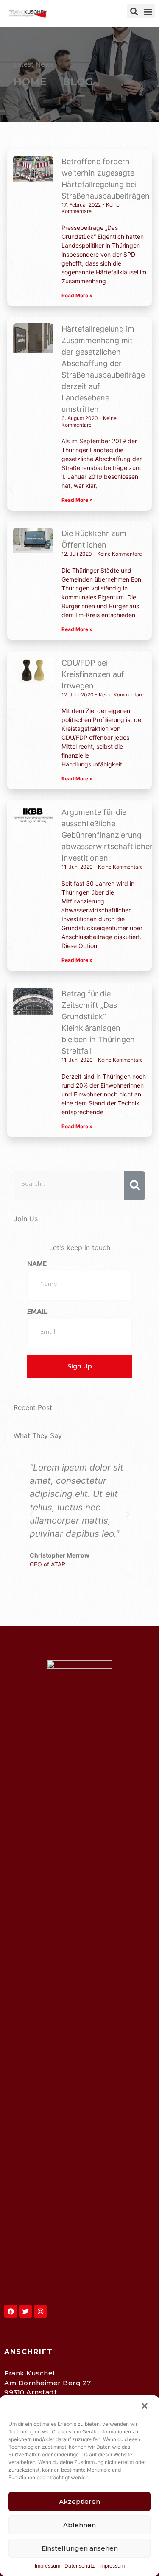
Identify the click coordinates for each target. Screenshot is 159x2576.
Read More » (77, 295)
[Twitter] (25, 2311)
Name (37, 1264)
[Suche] (135, 1186)
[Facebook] (11, 2311)
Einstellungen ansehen (80, 2548)
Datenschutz (80, 2566)
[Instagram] (40, 2311)
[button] (145, 2407)
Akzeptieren (79, 2502)
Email (37, 1311)
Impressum (47, 2566)
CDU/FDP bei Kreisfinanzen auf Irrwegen (93, 674)
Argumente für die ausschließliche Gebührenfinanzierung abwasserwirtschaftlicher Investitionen (107, 835)
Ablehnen (79, 2525)
